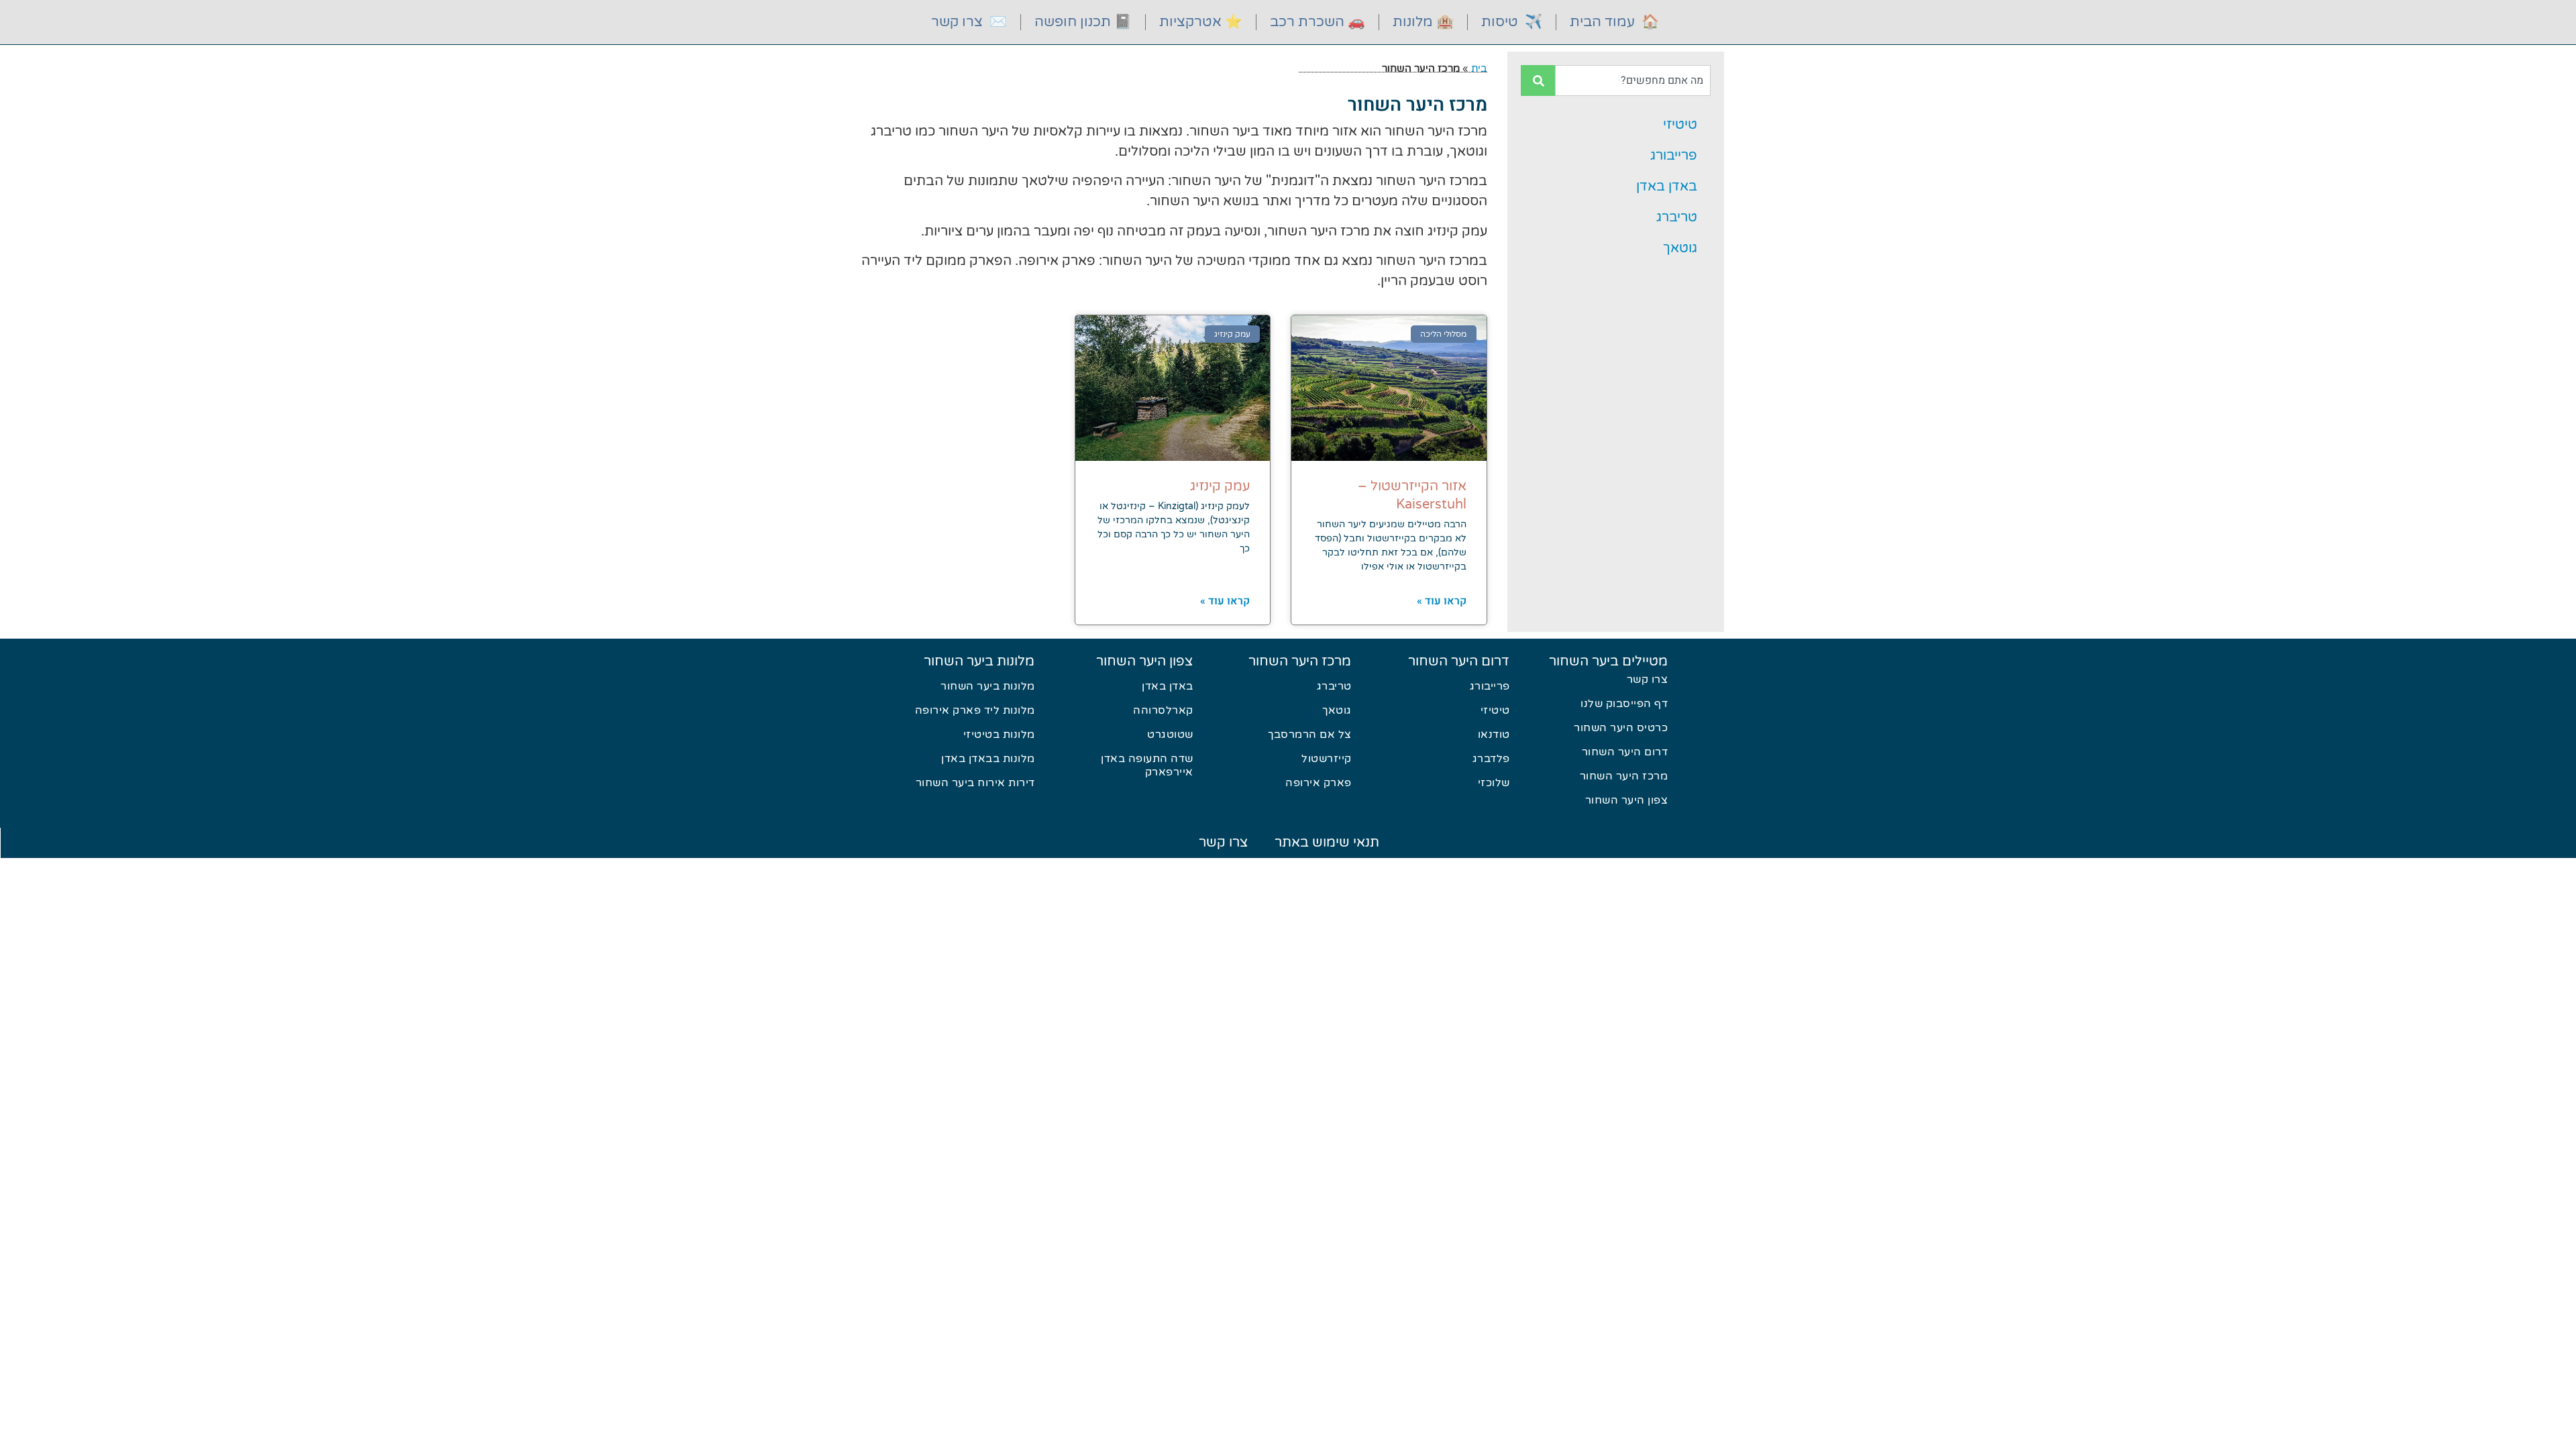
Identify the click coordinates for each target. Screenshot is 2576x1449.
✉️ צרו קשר (969, 22)
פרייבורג (1674, 156)
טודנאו (1494, 735)
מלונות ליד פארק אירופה (975, 710)
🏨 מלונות (1423, 22)
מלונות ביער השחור (979, 661)
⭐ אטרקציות (1201, 22)
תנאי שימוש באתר (1327, 843)
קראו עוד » (1442, 601)
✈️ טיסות (1512, 22)
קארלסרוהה (1163, 710)
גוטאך (1680, 248)
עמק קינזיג (1220, 486)
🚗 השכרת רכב (1318, 22)
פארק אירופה (1319, 783)
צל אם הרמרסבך (1310, 735)
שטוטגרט (1170, 735)
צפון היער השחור (1627, 800)
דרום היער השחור (1625, 752)
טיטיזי (1680, 125)
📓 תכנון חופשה (1083, 22)
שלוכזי (1494, 783)
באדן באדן (1667, 186)
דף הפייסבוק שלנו (1624, 704)
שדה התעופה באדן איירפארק (1147, 765)
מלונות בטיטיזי (999, 735)
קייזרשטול (1327, 759)
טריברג (1677, 217)
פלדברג (1491, 759)
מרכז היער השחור (1624, 776)
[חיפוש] (1538, 80)
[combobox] (1633, 80)
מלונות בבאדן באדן (988, 759)
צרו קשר (1648, 680)
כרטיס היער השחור (1621, 728)
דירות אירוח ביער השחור (975, 783)
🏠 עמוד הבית (1614, 22)
